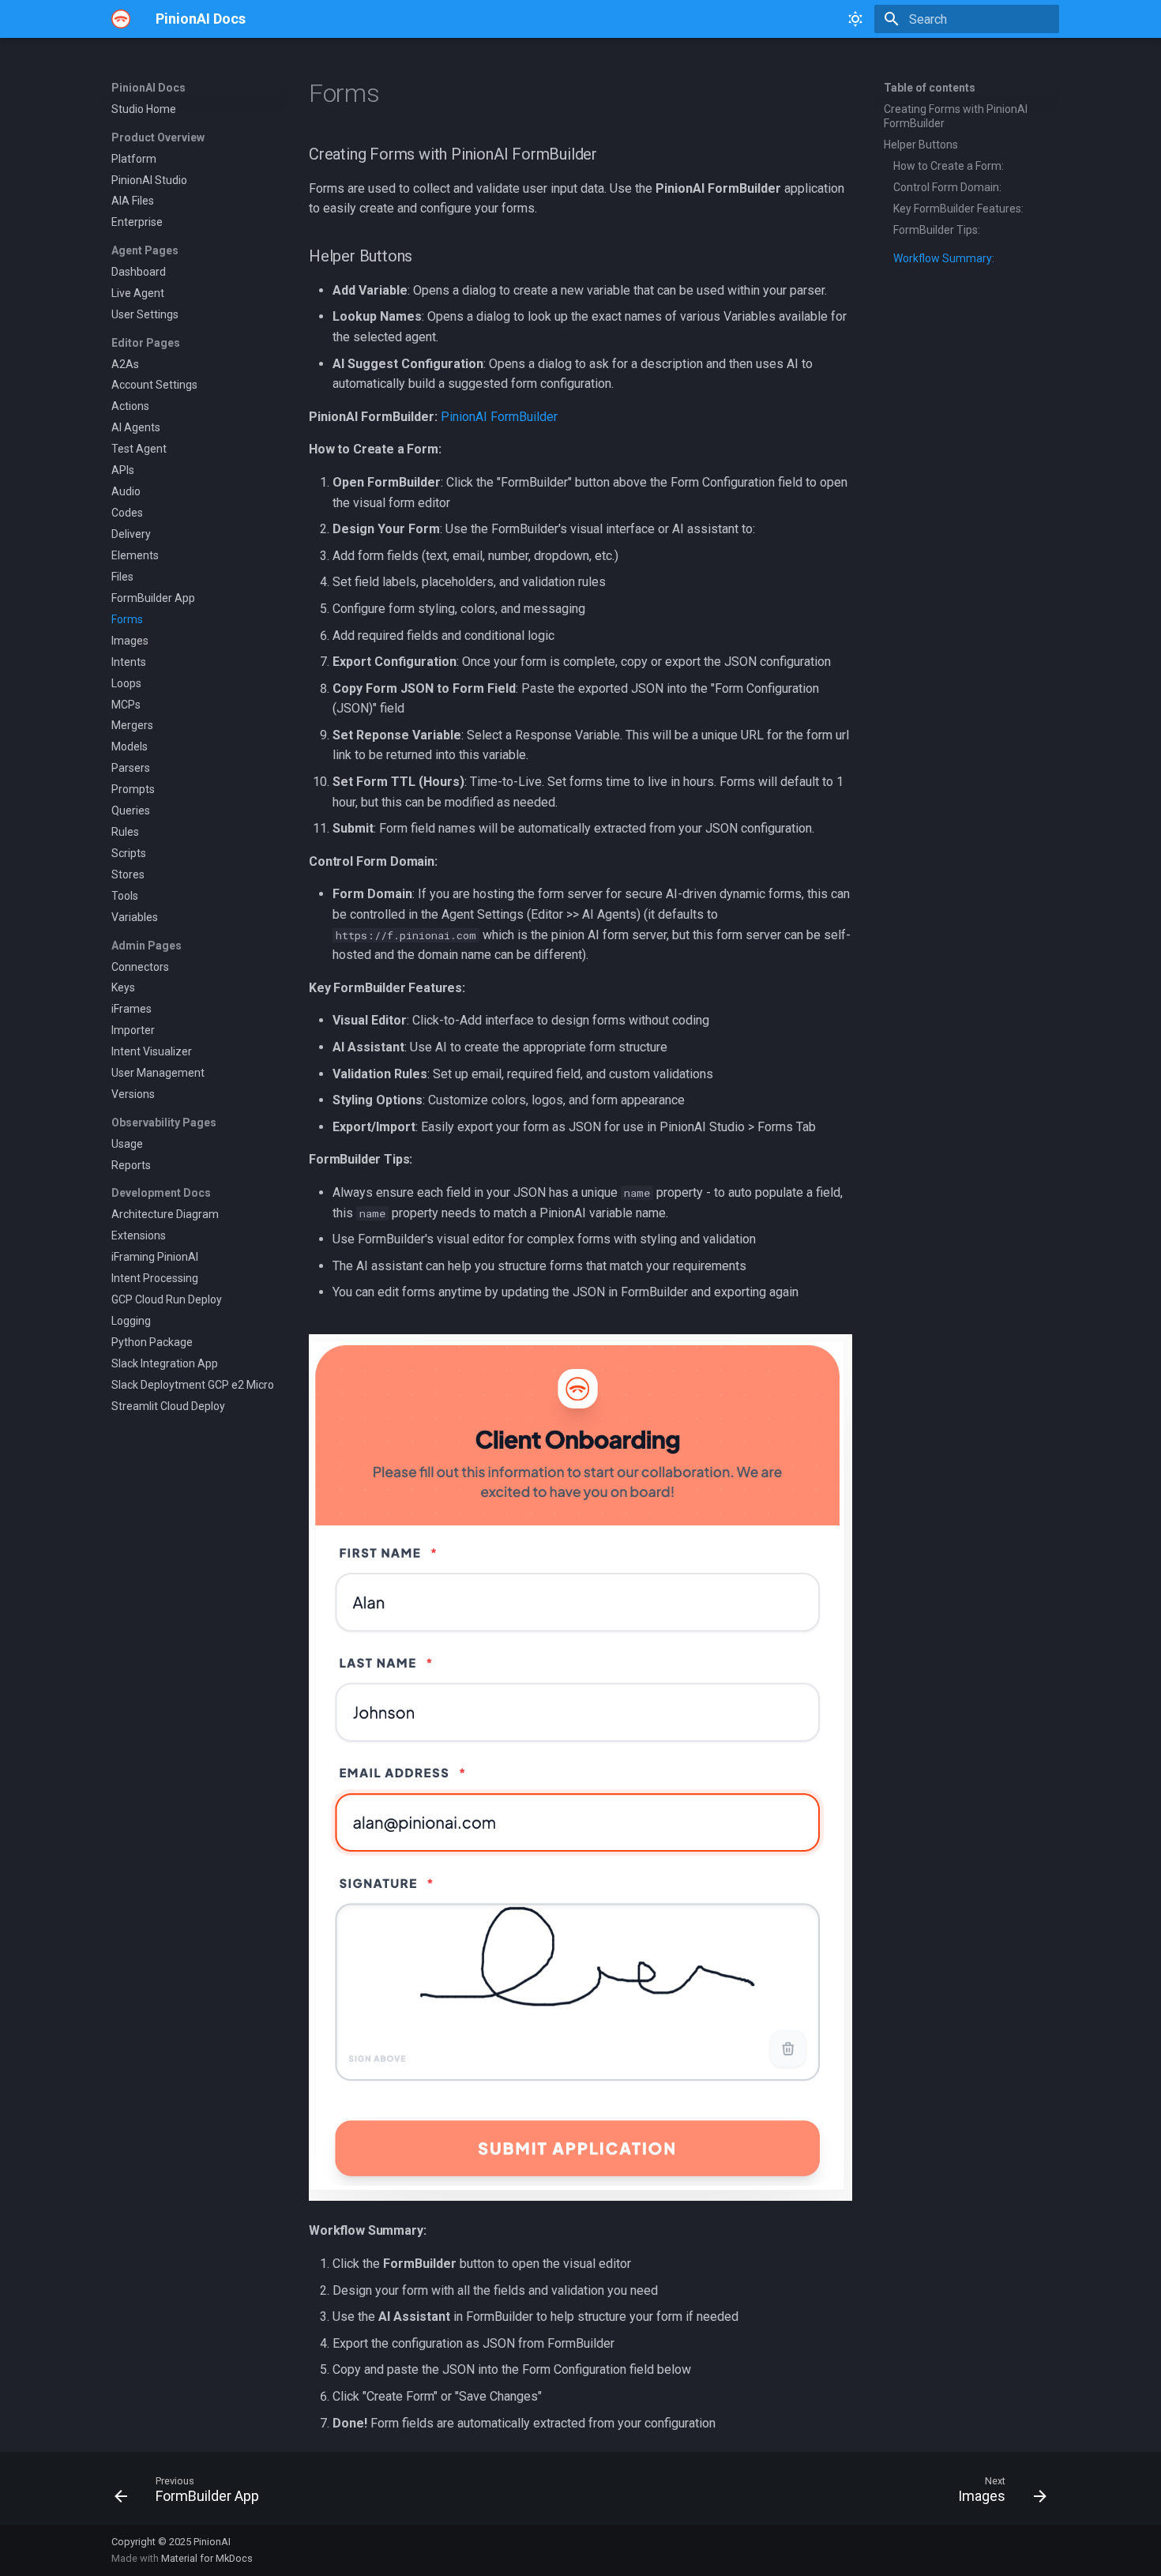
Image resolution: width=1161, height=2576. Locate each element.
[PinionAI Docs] (121, 19)
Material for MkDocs (207, 2558)
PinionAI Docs (148, 88)
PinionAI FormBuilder (499, 417)
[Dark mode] (855, 19)
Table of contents (930, 88)
